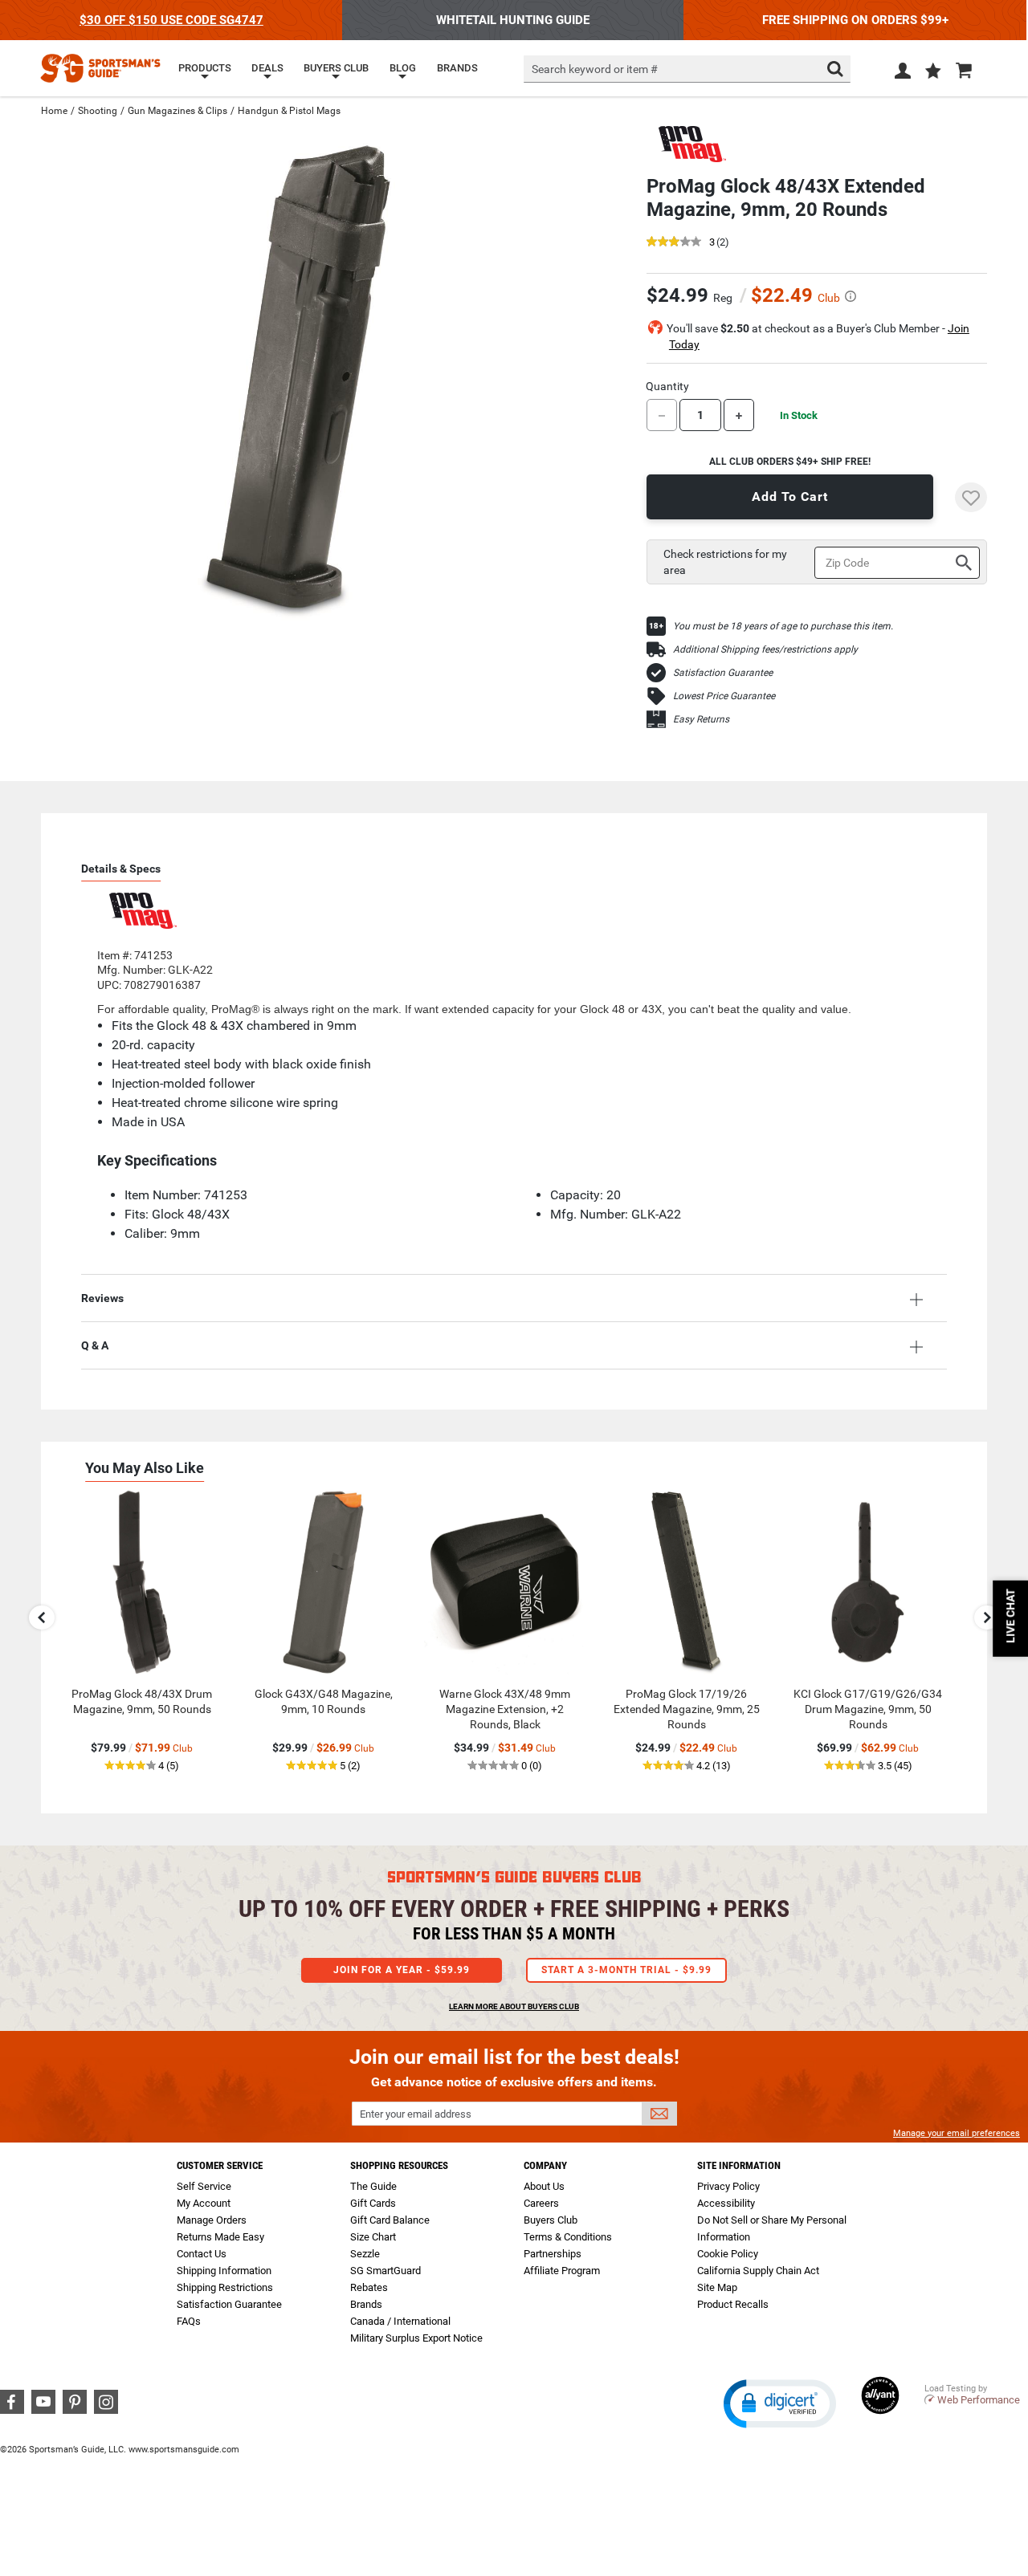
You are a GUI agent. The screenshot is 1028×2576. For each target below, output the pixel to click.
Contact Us (202, 2254)
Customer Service (220, 2165)
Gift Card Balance (390, 2220)
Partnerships (553, 2254)
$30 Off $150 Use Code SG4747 (171, 20)
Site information (739, 2165)
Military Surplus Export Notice (416, 2338)
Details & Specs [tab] (121, 869)
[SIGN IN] (903, 74)
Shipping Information (224, 2271)
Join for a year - (402, 1970)
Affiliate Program (562, 2271)
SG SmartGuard (385, 2271)
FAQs (189, 2321)
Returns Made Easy (220, 2237)
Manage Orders (212, 2220)
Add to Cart (790, 496)
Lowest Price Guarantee (724, 696)
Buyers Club (551, 2220)
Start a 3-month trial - (626, 1970)
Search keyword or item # (595, 69)
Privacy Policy (728, 2186)
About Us (544, 2186)
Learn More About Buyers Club (514, 2006)
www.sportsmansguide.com (184, 2450)
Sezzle (365, 2254)
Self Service (204, 2186)
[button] (933, 72)
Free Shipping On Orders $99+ (855, 20)
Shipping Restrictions (225, 2287)
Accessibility (726, 2203)
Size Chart (373, 2237)
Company (545, 2165)
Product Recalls (733, 2304)
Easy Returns (701, 719)
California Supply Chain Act (758, 2271)
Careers (541, 2203)
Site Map (717, 2287)
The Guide (373, 2186)
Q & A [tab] (95, 1345)
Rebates (369, 2287)
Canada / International (400, 2321)
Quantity (667, 386)
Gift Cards (373, 2203)
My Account (204, 2203)
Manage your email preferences (957, 2133)
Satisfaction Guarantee (723, 673)
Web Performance (979, 2400)
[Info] (851, 296)
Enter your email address (416, 2114)
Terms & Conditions (568, 2237)
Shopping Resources (399, 2165)
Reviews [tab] (102, 1298)
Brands (366, 2304)
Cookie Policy (728, 2254)
